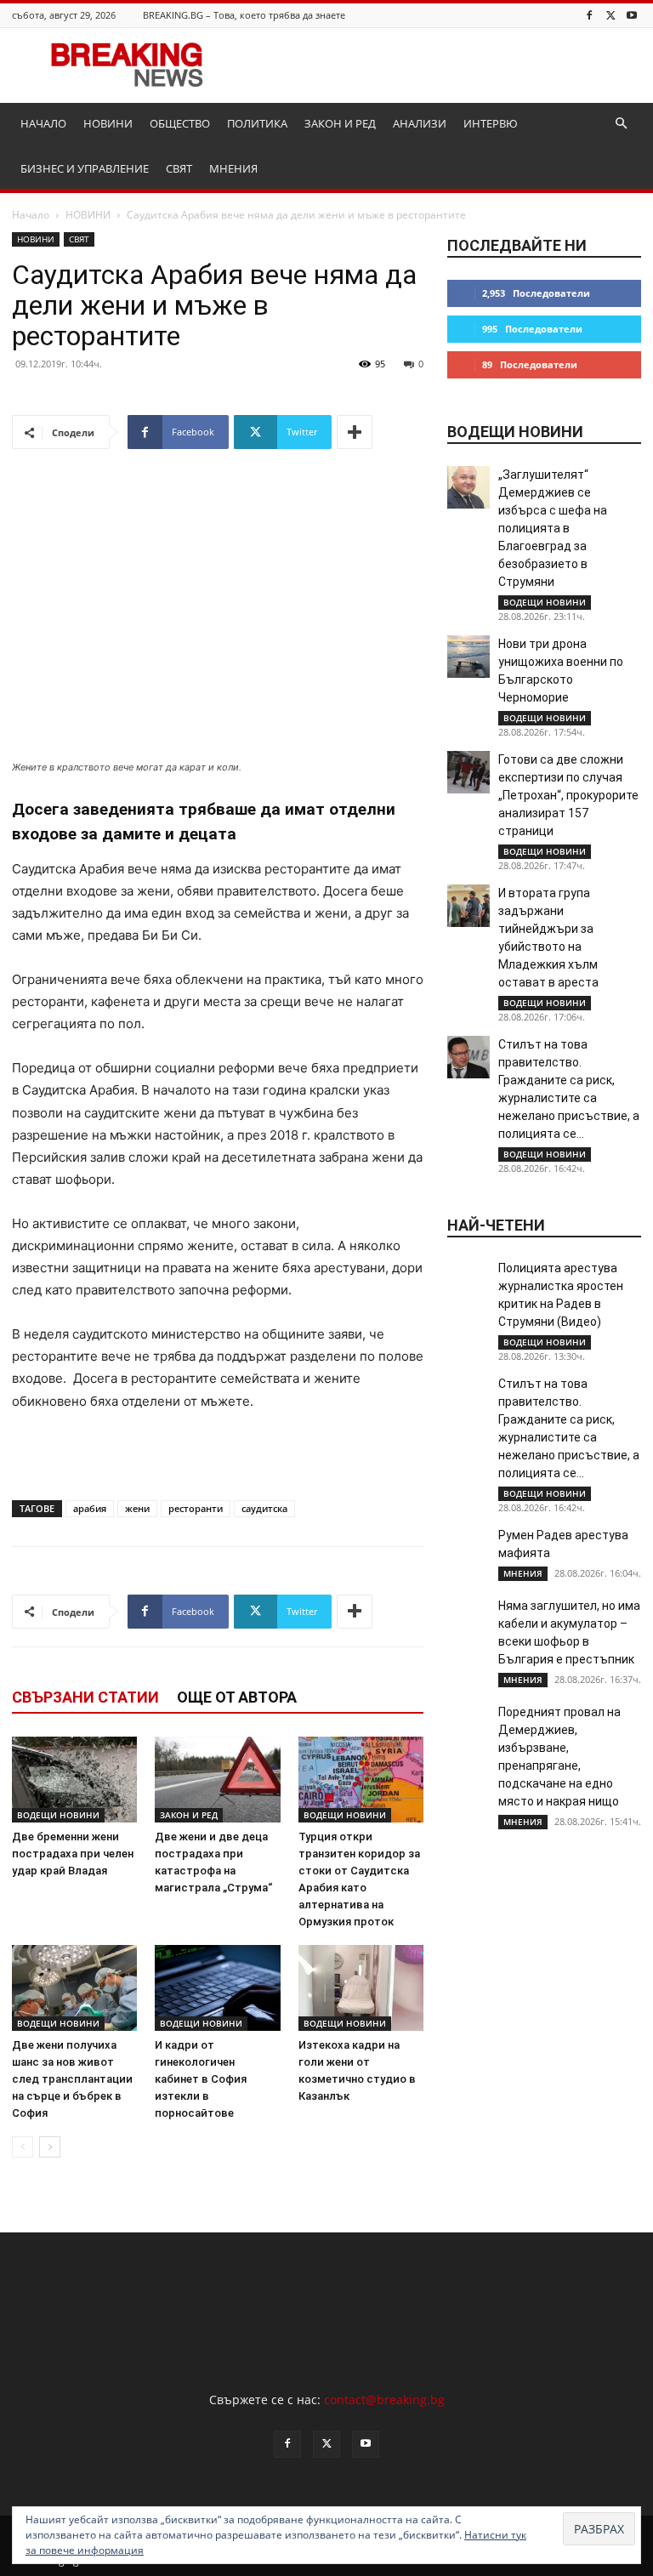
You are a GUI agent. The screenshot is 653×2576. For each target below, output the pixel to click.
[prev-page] (23, 2147)
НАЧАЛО (43, 123)
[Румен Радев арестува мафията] (468, 1548)
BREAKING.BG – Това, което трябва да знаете (244, 15)
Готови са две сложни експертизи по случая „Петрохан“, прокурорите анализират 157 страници (568, 795)
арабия (90, 1508)
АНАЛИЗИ (420, 123)
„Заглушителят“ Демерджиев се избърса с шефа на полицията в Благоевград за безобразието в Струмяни (553, 528)
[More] (355, 432)
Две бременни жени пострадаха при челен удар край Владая (73, 1854)
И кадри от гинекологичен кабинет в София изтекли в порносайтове (201, 2079)
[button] (621, 124)
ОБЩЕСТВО (180, 123)
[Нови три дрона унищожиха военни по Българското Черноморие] (468, 657)
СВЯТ (179, 168)
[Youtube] (632, 15)
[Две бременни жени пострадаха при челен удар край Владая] (74, 1780)
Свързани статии (85, 1697)
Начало (31, 215)
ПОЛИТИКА (257, 123)
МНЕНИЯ (233, 168)
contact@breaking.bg (384, 2400)
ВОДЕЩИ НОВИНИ (58, 1815)
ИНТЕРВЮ (491, 123)
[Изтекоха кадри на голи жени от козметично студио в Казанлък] (361, 1988)
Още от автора (237, 1697)
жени (137, 1508)
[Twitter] (610, 15)
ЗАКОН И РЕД (340, 123)
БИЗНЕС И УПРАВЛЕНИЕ (85, 168)
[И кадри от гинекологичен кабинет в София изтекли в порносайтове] (217, 1988)
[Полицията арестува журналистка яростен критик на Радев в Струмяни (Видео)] (468, 1281)
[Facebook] (589, 15)
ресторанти (196, 1508)
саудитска (264, 1508)
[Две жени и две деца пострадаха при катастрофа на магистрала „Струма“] (217, 1780)
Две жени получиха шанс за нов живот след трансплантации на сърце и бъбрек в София (72, 2079)
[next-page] (50, 2147)
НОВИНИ (108, 123)
